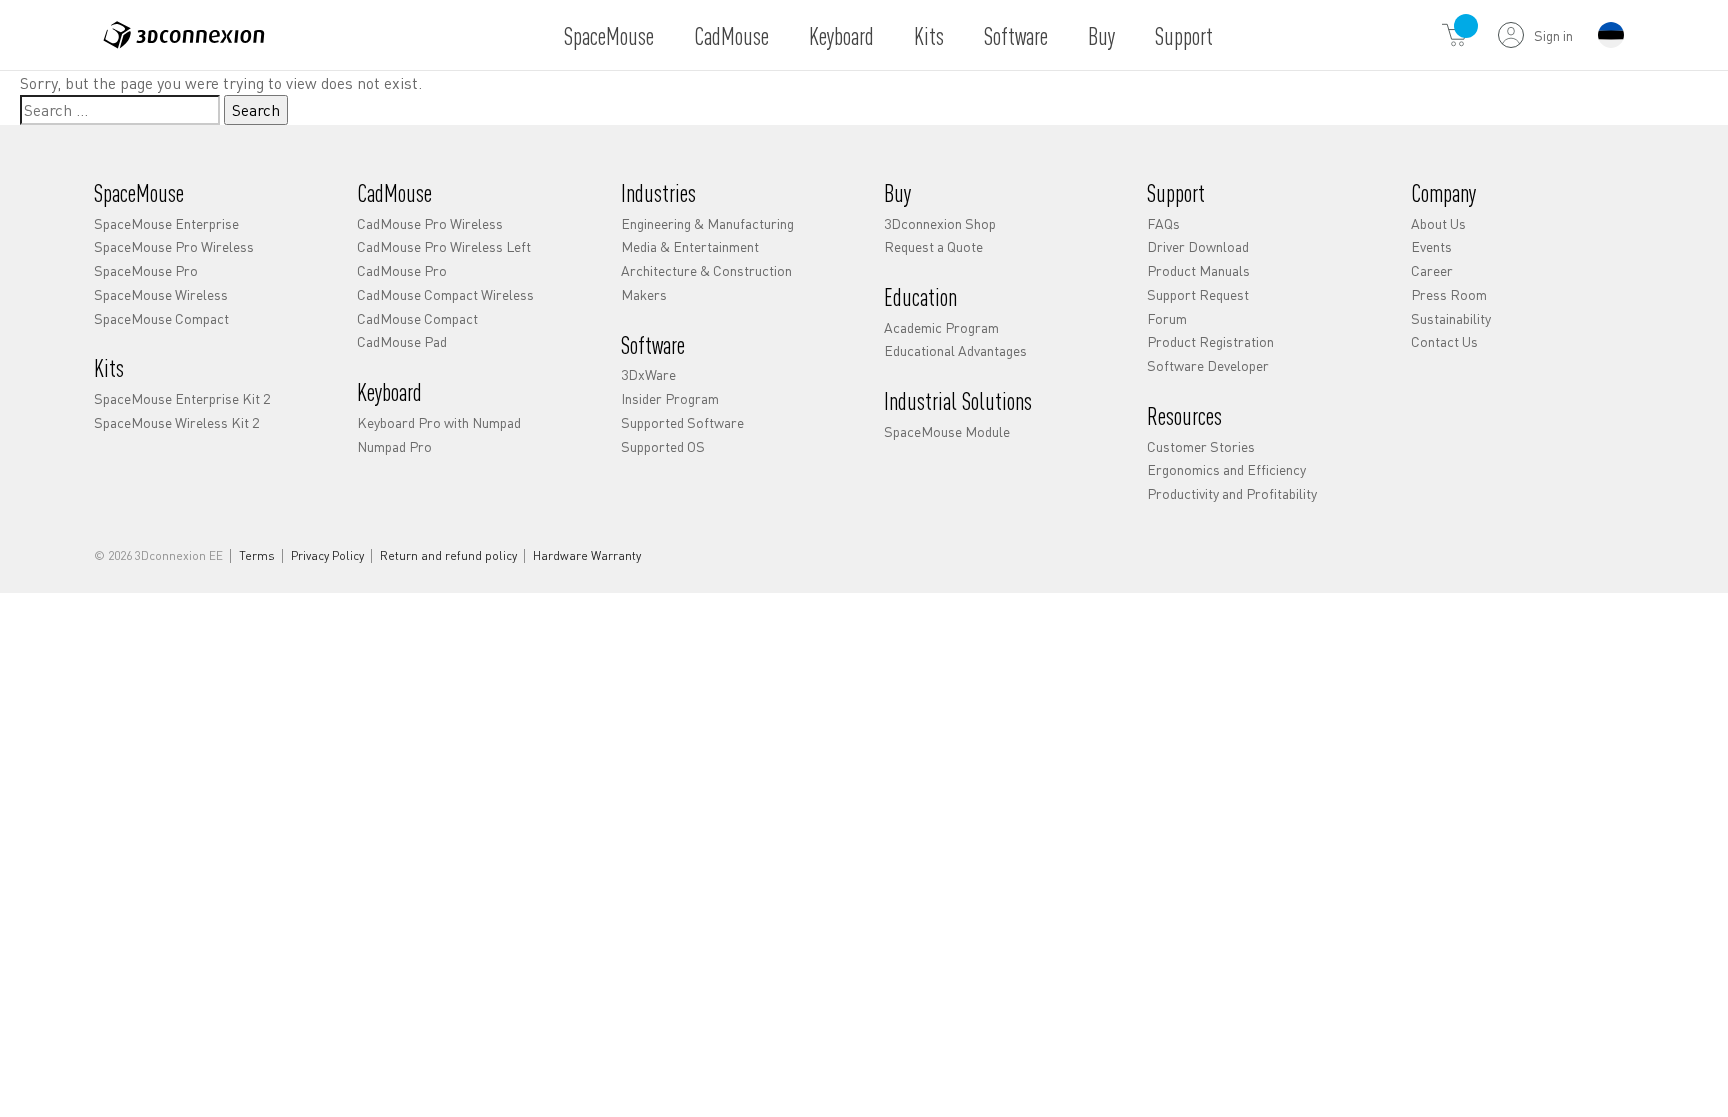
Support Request (1198, 294)
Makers (644, 294)
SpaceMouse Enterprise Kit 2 (182, 398)
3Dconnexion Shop (940, 223)
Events (1431, 246)
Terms (257, 556)
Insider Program (670, 398)
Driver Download (1198, 246)
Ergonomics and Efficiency (1226, 469)
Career (1432, 270)
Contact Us (1444, 341)
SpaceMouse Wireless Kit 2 (176, 422)
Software (1016, 35)
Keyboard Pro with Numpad (439, 422)
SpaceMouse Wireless (161, 294)
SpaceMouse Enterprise (166, 223)
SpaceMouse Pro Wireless (174, 246)
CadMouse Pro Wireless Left (444, 246)
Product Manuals (1198, 270)
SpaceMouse (609, 35)
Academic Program (941, 327)
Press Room (1449, 294)
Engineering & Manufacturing (707, 223)
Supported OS (663, 446)
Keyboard (841, 35)
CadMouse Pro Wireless (430, 223)
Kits (929, 35)
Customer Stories (1201, 446)
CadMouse (731, 35)
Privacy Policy (327, 556)
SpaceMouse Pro (146, 270)
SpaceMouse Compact (161, 318)
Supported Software (682, 422)
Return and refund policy (448, 556)
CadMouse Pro (402, 270)
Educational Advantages (955, 350)
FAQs (1163, 223)
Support (1184, 35)
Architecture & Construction (706, 270)
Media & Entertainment (690, 246)
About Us (1438, 223)
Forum (1167, 318)
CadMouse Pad (402, 341)
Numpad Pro (394, 446)
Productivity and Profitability (1232, 493)
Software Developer (1208, 365)
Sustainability (1451, 318)
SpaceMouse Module (947, 431)
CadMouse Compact (417, 318)
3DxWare (648, 374)
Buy (1101, 35)
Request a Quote (933, 246)
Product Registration (1210, 341)
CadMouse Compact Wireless (445, 294)
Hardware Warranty (587, 556)
